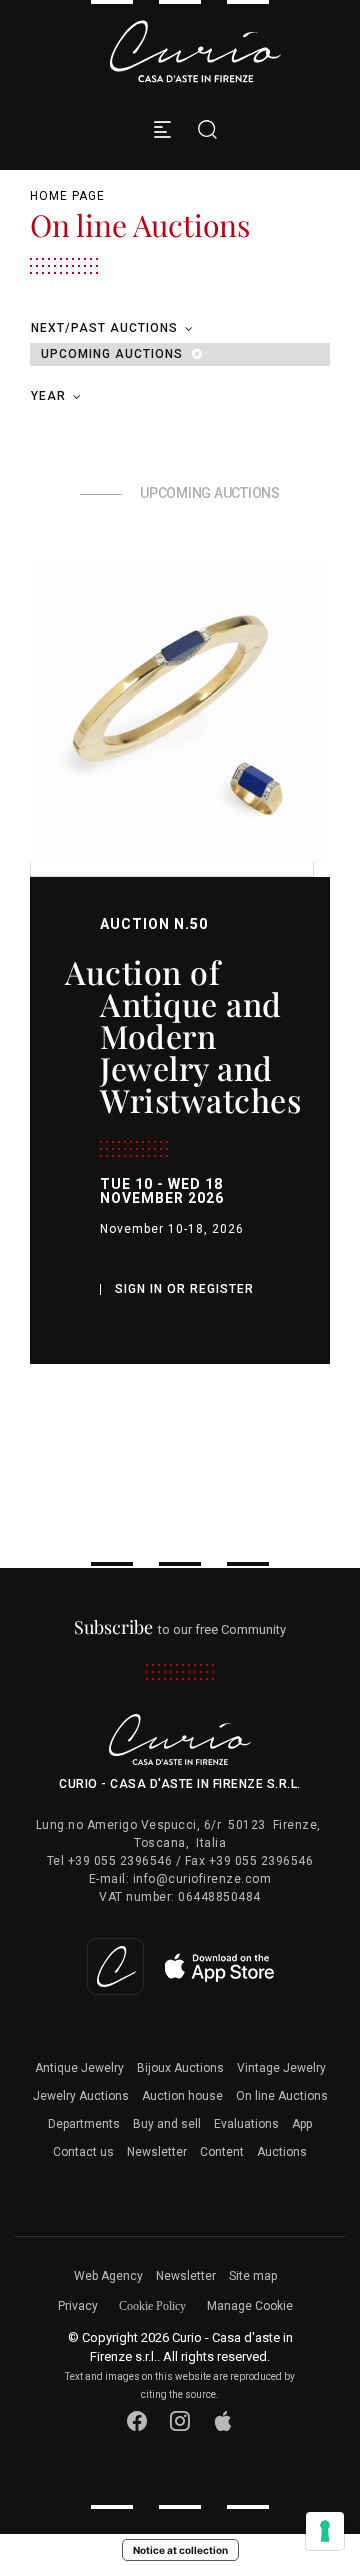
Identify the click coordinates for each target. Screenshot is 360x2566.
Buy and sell (167, 2124)
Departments (84, 2124)
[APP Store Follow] (223, 2421)
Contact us (83, 2152)
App (302, 2124)
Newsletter (157, 2152)
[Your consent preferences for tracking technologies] (325, 2531)
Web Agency (108, 2276)
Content (222, 2152)
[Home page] (195, 51)
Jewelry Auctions (81, 2096)
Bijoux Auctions (180, 2068)
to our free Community (180, 1629)
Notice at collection (180, 2550)
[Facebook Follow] (137, 2421)
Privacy (78, 2306)
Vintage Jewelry (281, 2068)
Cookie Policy (152, 2306)
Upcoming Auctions (114, 354)
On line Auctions (282, 2096)
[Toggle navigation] (162, 129)
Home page (67, 196)
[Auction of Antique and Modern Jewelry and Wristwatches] (180, 712)
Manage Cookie (250, 2306)
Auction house (182, 2096)
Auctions (282, 2152)
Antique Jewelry (79, 2068)
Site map (253, 2276)
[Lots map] (180, 1965)
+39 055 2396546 (120, 1861)
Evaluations (246, 2124)
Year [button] (50, 396)
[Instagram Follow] (180, 2421)
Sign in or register (184, 1289)
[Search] (202, 129)
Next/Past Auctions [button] (106, 328)
